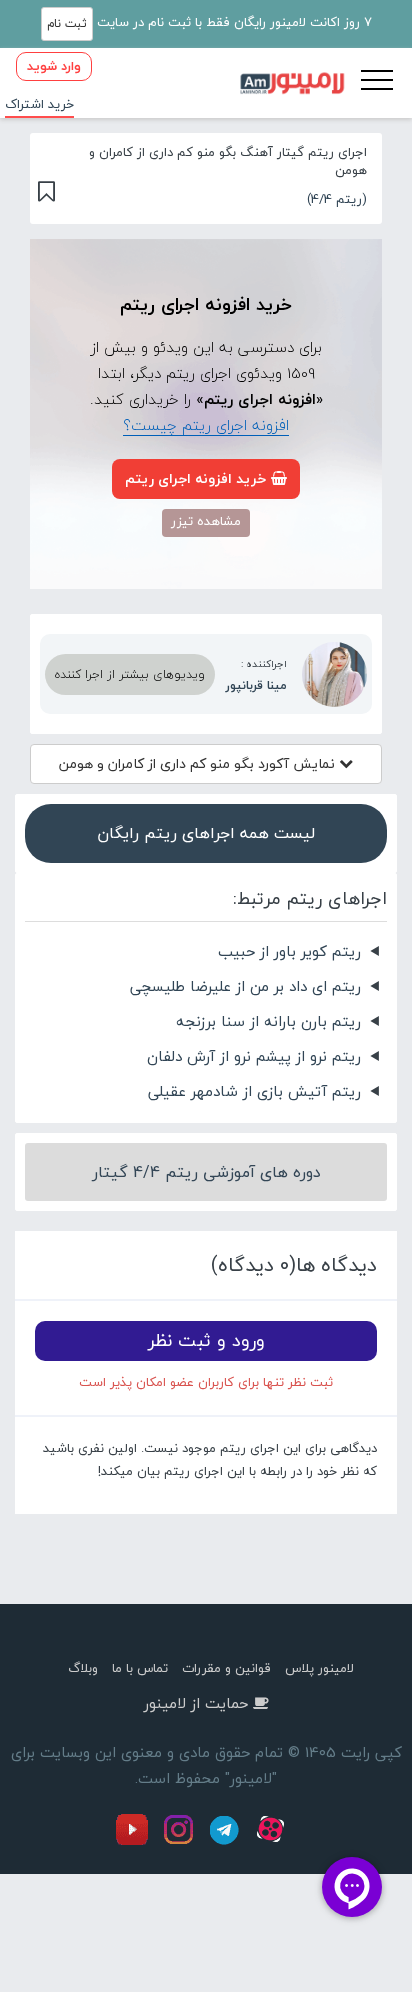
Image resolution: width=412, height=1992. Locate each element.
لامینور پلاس (319, 1668)
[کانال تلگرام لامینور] (227, 1841)
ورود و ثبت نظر (206, 1340)
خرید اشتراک (39, 104)
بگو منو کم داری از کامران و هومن (199, 763)
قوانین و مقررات (226, 1668)
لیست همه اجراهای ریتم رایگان (206, 833)
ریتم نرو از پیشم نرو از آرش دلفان (254, 1056)
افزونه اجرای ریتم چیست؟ (206, 425)
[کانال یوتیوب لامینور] (137, 1841)
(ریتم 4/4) (337, 199)
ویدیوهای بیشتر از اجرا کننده (130, 674)
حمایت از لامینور (196, 1703)
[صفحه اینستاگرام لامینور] (181, 1841)
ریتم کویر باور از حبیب (289, 951)
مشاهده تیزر (206, 521)
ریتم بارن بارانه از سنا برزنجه (268, 1021)
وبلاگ (83, 1668)
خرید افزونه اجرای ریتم (195, 478)
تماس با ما (140, 1668)
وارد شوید (54, 66)
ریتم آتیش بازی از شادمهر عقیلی (254, 1091)
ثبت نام (67, 23)
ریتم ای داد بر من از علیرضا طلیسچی (245, 986)
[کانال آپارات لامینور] (273, 1841)
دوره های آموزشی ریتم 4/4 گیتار (206, 1172)
